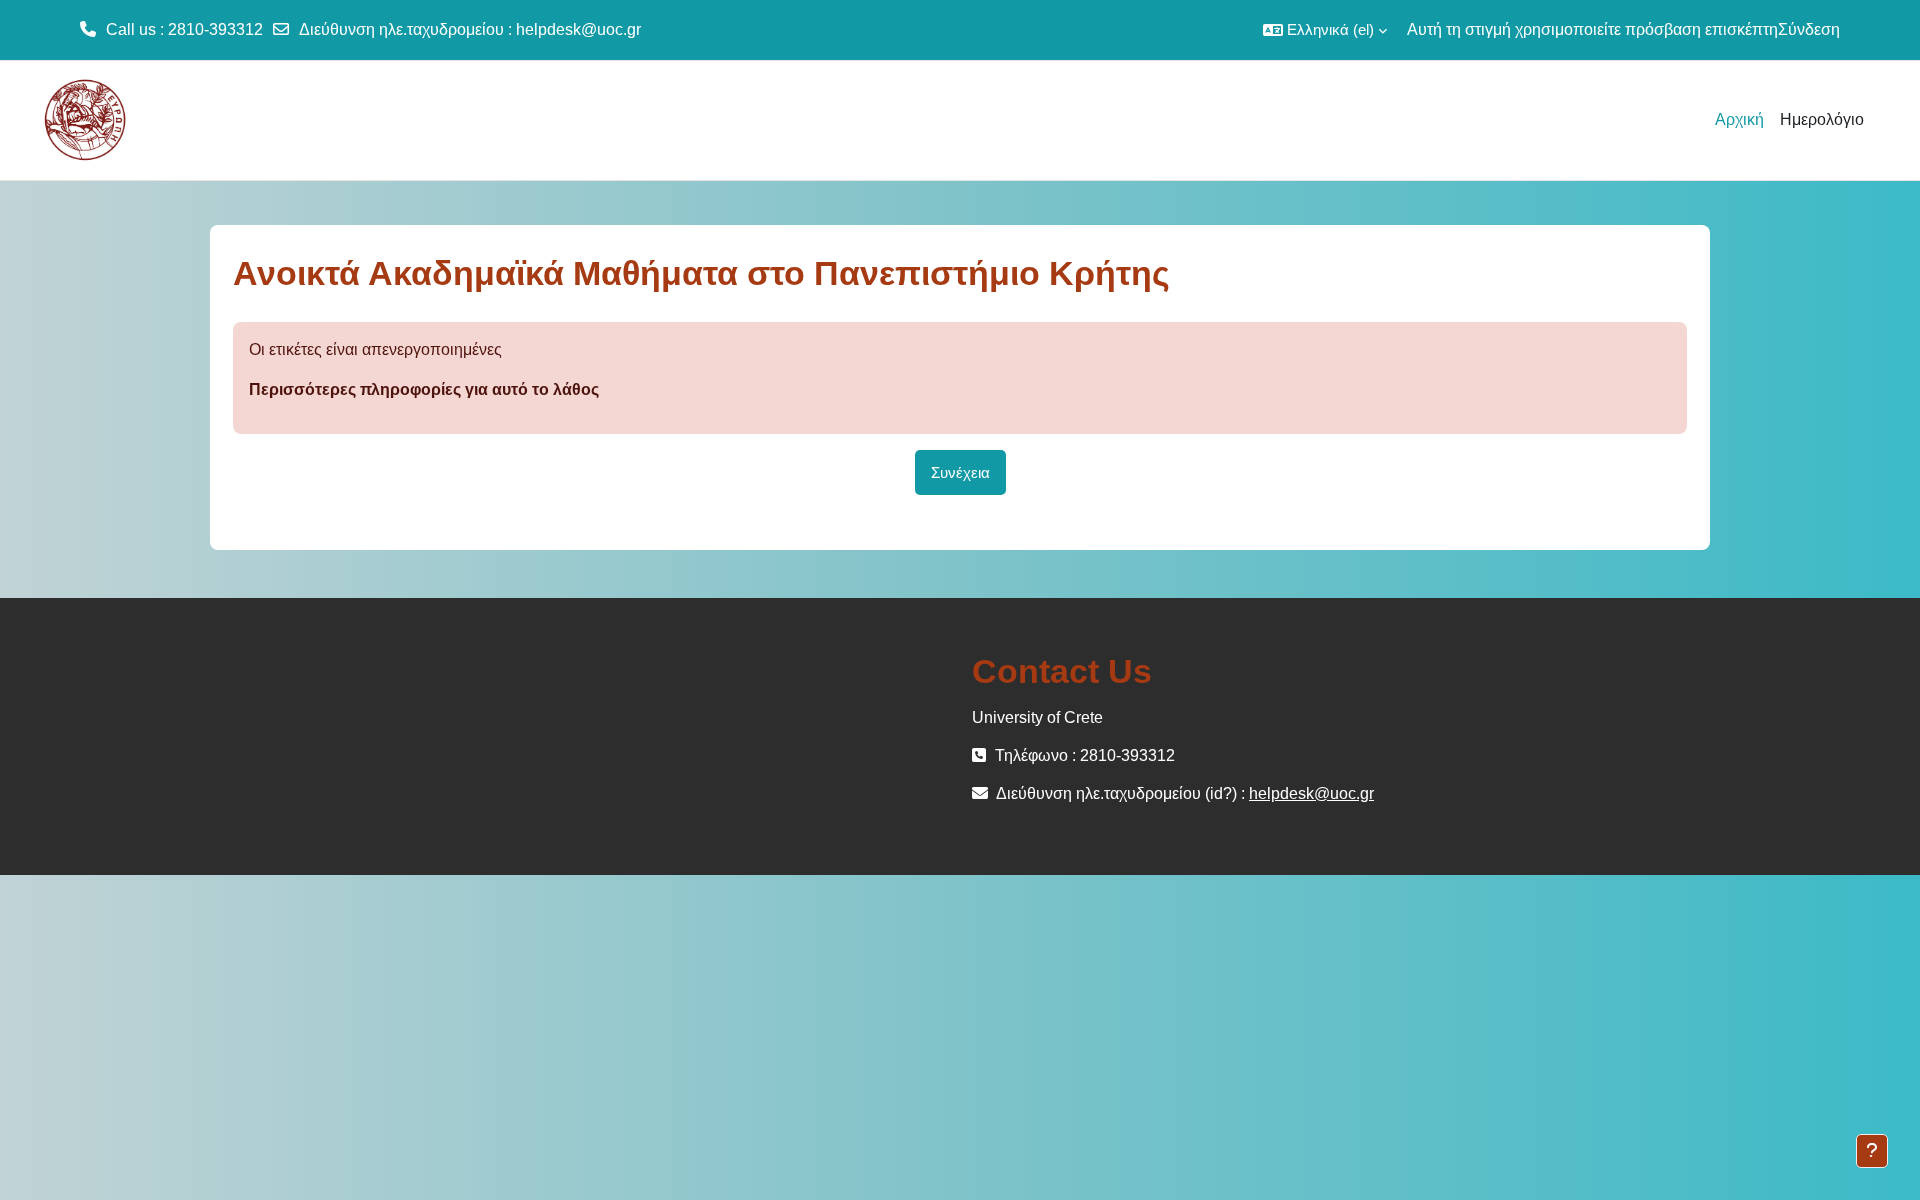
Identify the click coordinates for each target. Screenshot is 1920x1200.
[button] (1325, 30)
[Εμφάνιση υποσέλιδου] (1872, 1151)
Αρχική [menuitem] (1739, 119)
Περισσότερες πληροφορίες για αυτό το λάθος (424, 389)
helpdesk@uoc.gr (578, 29)
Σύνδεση (1809, 29)
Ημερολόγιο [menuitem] (1822, 119)
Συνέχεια (960, 472)
